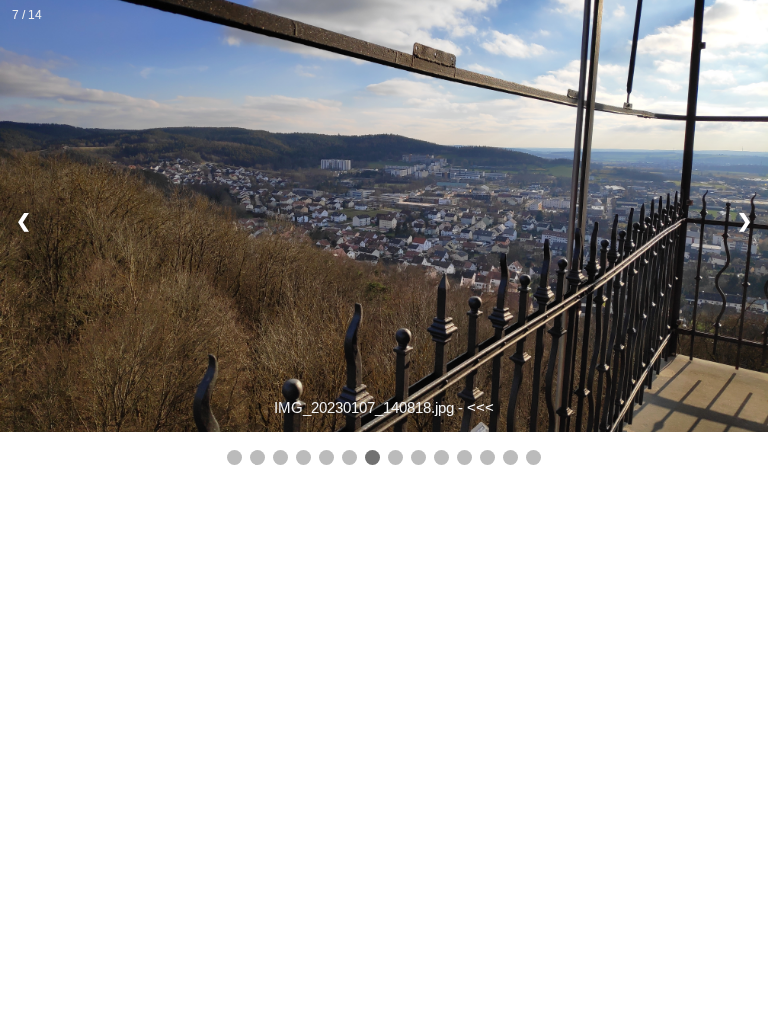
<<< (480, 407)
